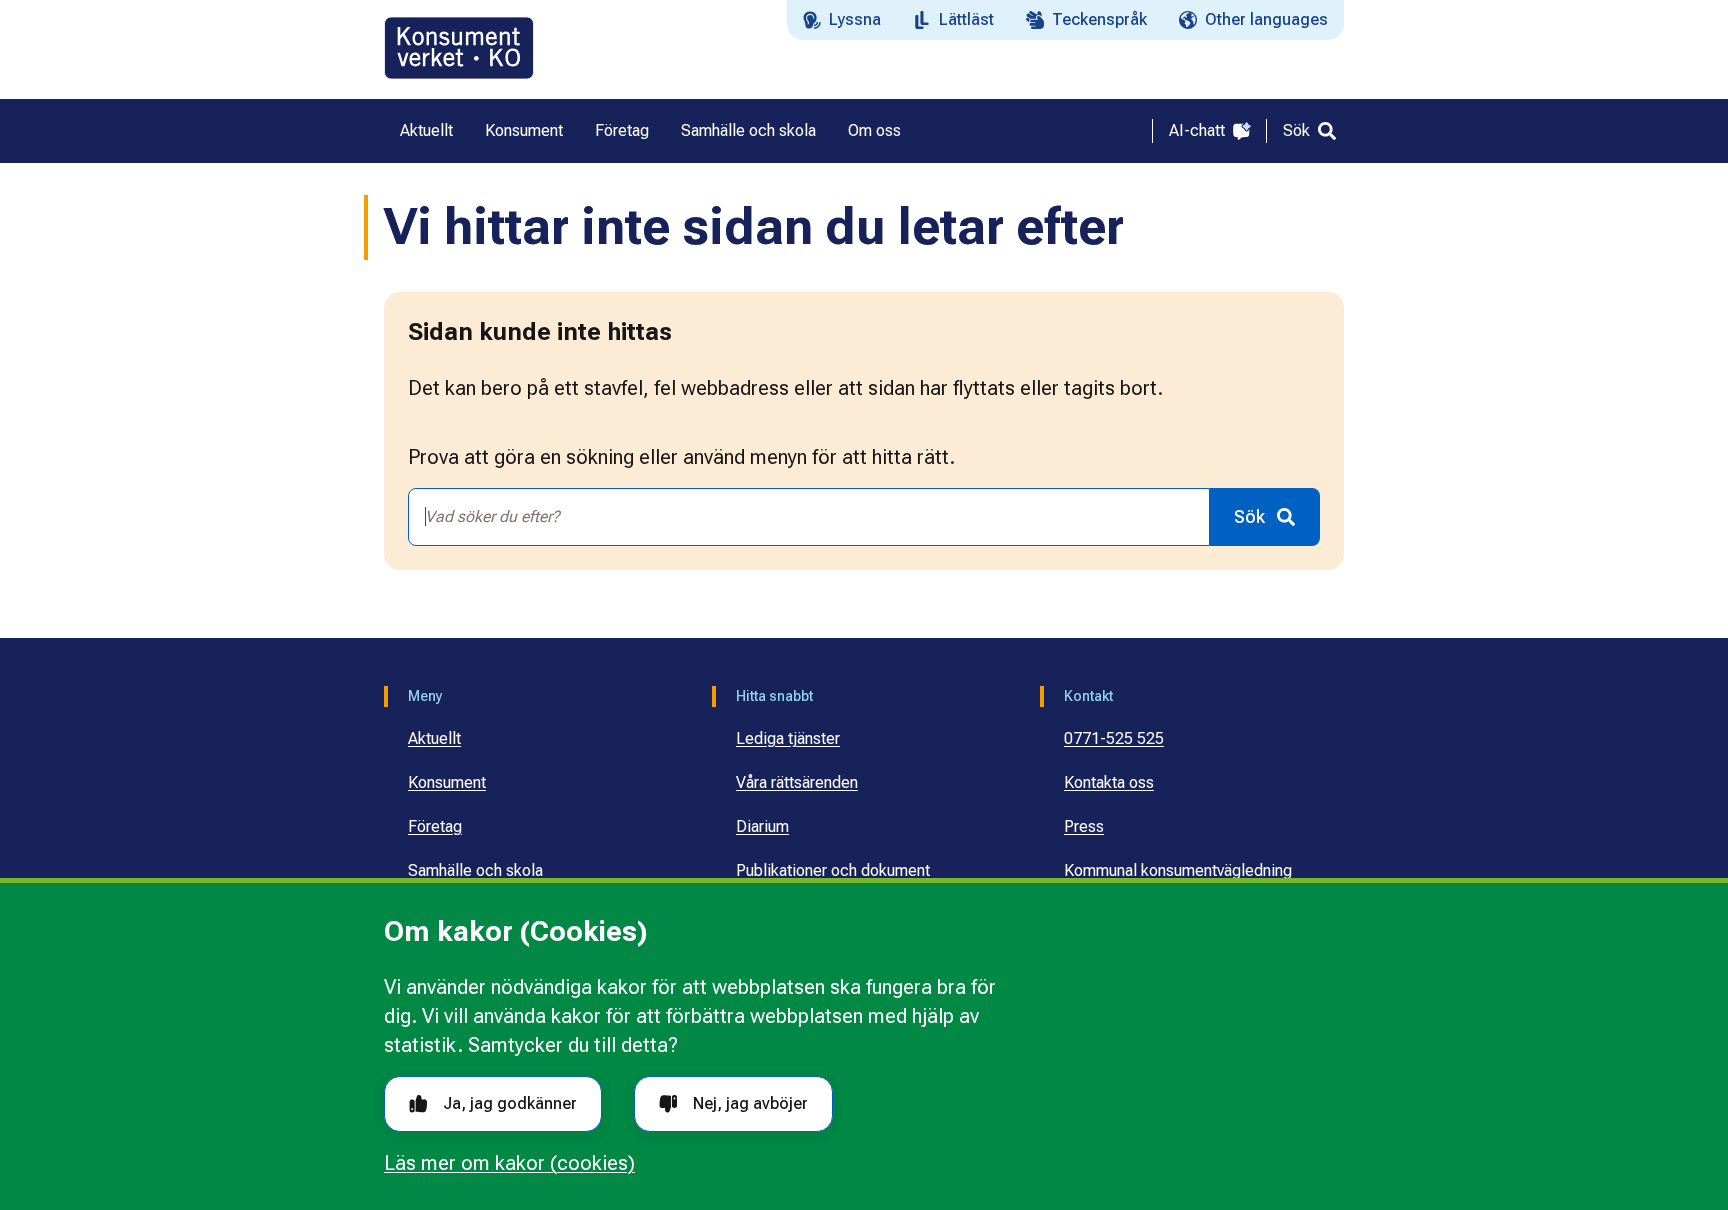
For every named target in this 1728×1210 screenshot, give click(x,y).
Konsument (447, 782)
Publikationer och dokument (833, 870)
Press (1084, 826)
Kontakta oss (1109, 782)
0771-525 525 (1114, 738)
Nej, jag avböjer (750, 1103)
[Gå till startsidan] (459, 48)
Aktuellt (434, 738)
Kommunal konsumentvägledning (1178, 870)
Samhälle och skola (475, 870)
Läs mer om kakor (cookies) (509, 1163)
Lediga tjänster (788, 738)
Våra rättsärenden (797, 782)
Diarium (762, 826)
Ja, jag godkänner (510, 1103)
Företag (435, 826)
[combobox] (809, 517)
